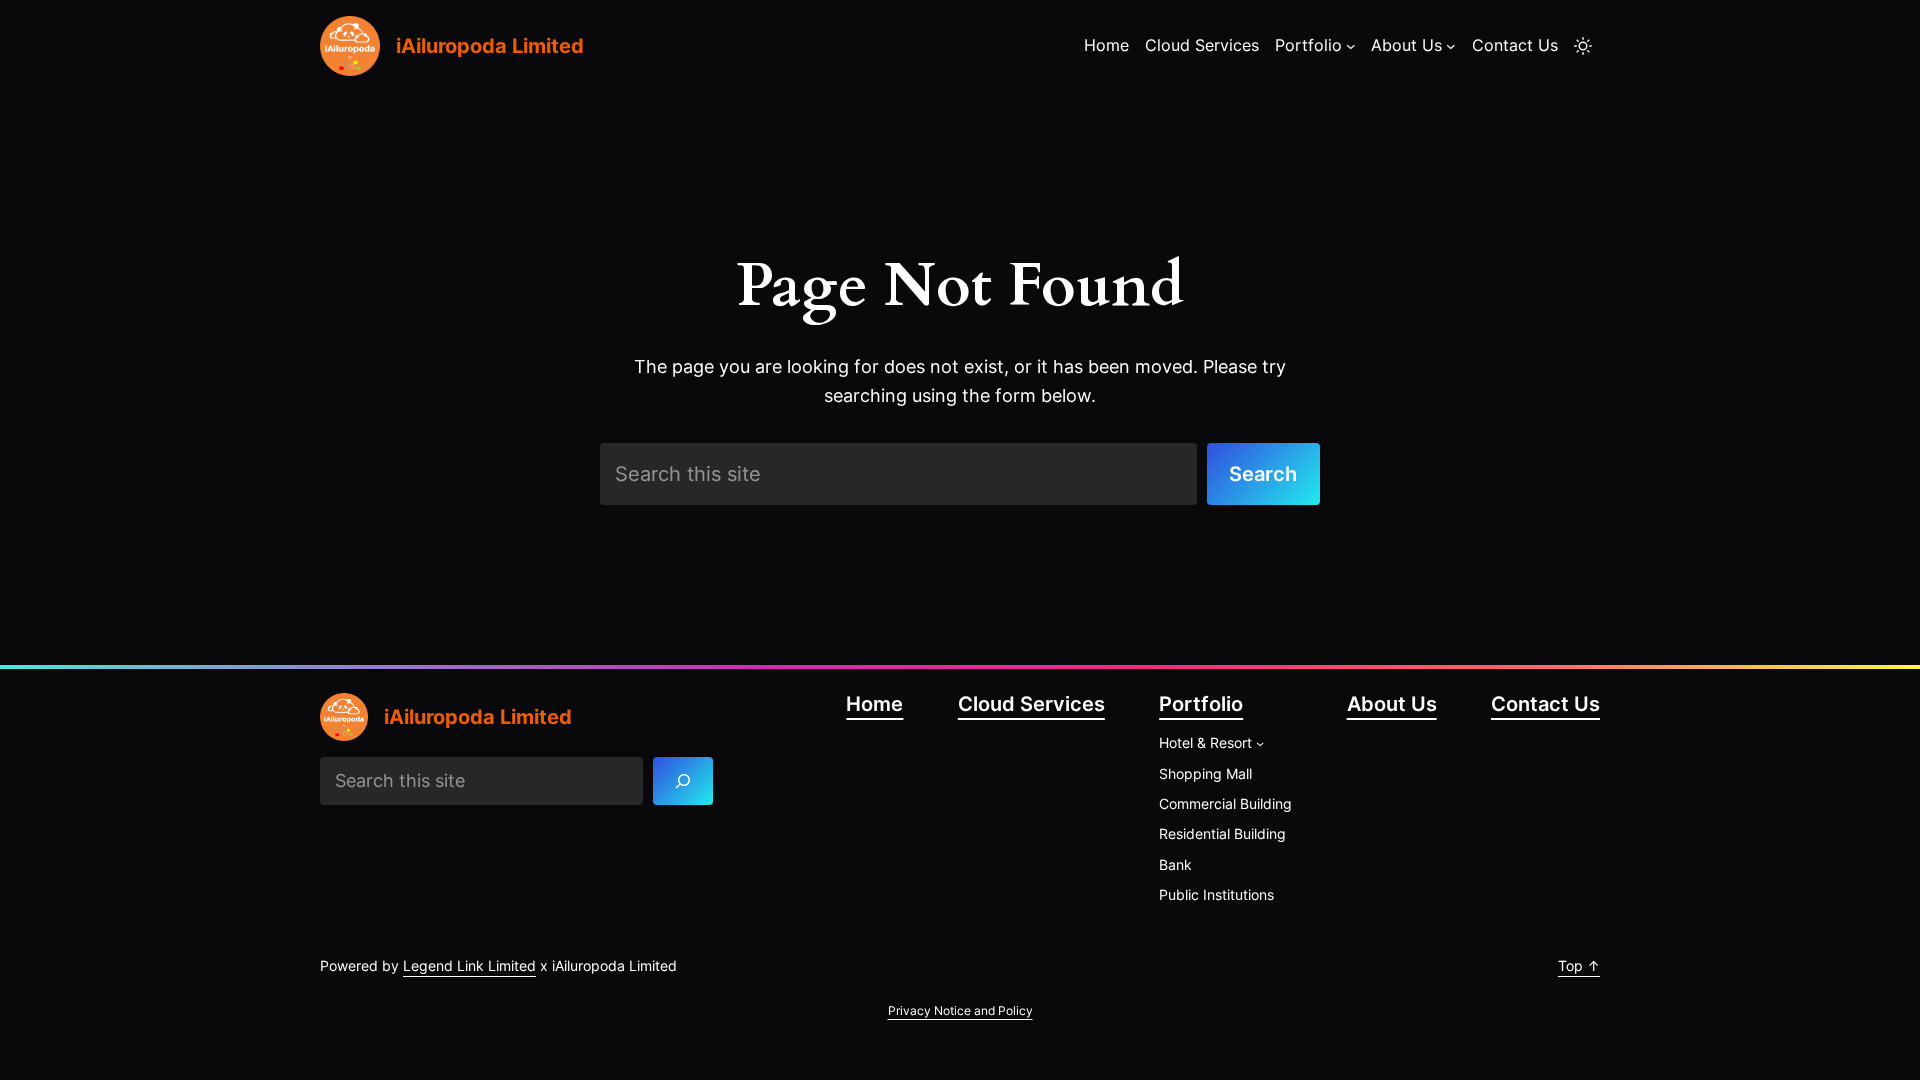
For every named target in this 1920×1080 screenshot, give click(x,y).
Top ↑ (1579, 965)
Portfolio (1201, 704)
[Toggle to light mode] (1583, 46)
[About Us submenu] (1451, 46)
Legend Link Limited (469, 965)
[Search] (683, 781)
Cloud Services (1031, 704)
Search (1263, 474)
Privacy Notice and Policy (960, 1010)
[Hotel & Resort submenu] (1260, 743)
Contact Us (1545, 704)
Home (874, 704)
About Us (1392, 704)
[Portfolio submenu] (1351, 46)
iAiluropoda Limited (490, 46)
